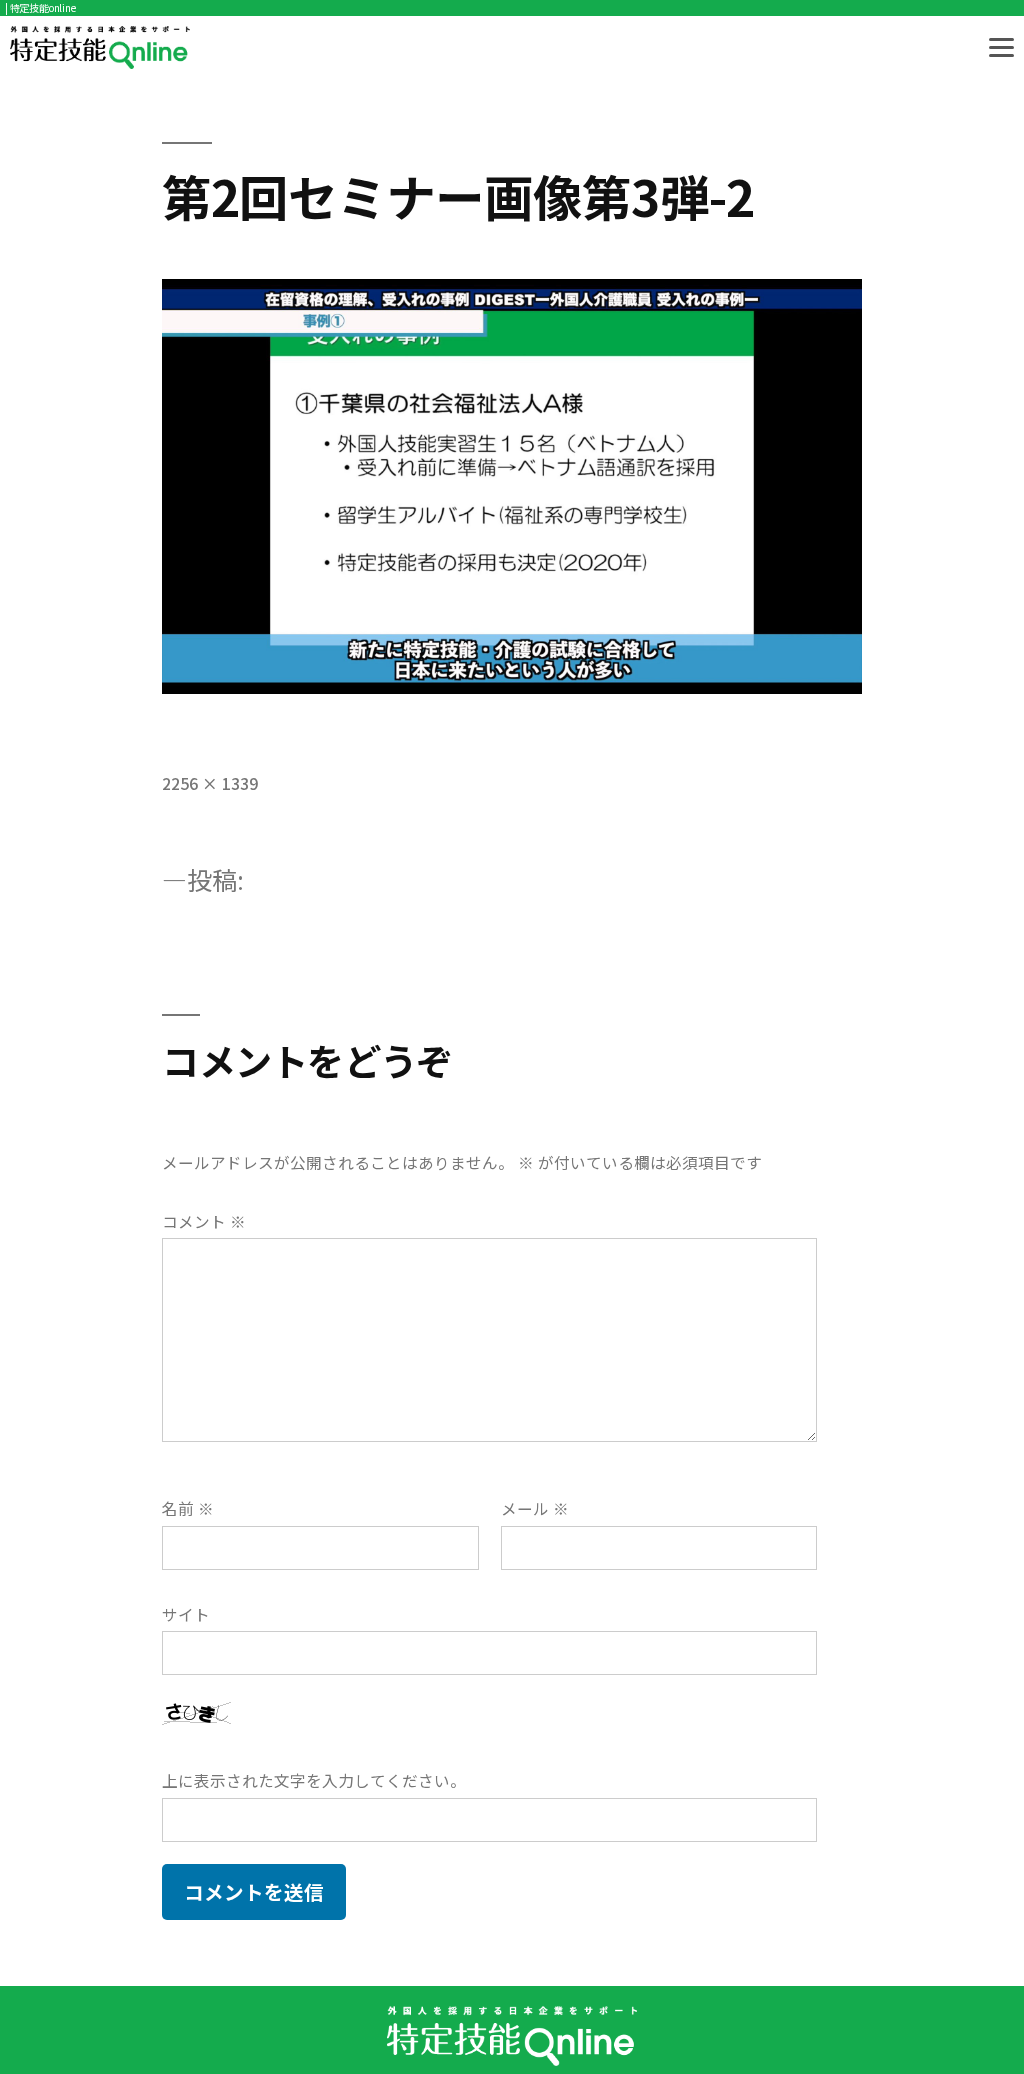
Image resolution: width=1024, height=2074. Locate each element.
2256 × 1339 (210, 783)
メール (535, 1508)
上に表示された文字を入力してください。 (314, 1780)
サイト (186, 1614)
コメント (204, 1221)
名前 (188, 1508)
